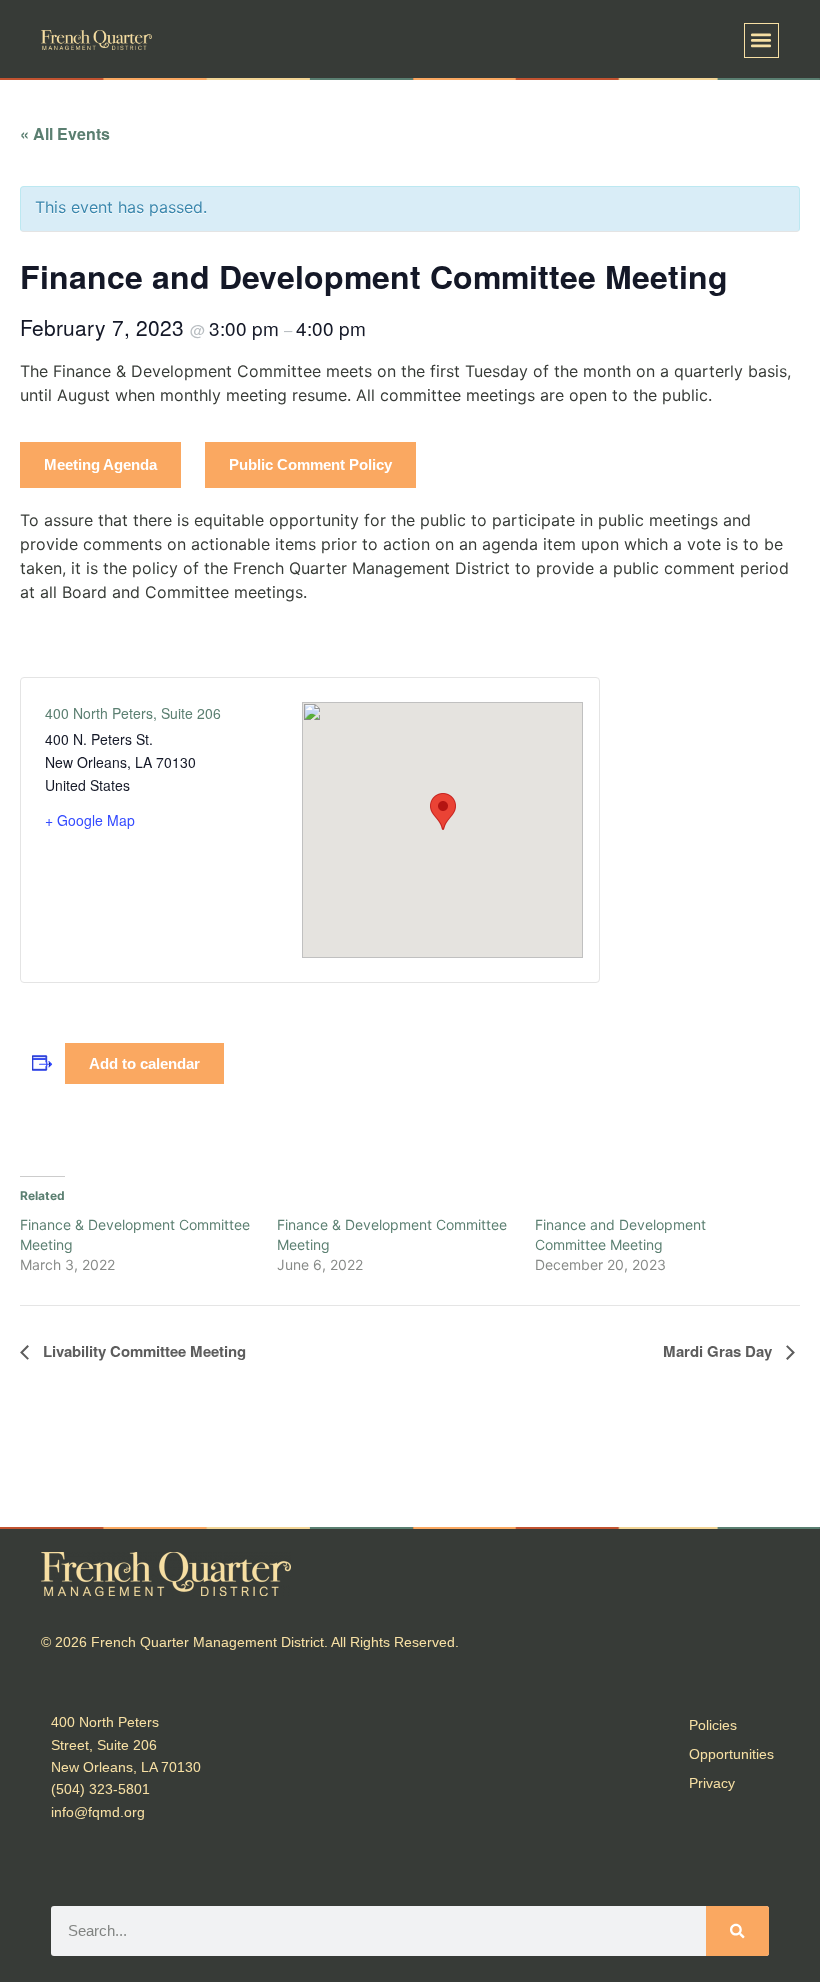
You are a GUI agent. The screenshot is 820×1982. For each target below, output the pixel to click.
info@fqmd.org (98, 1812)
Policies (713, 1725)
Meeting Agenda (100, 464)
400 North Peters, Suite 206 (133, 713)
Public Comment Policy (310, 464)
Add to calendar (144, 1063)
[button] (761, 40)
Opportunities (731, 1754)
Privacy (712, 1783)
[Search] (737, 1931)
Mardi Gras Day (719, 1351)
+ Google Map (90, 820)
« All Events (65, 133)
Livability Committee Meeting (142, 1351)
